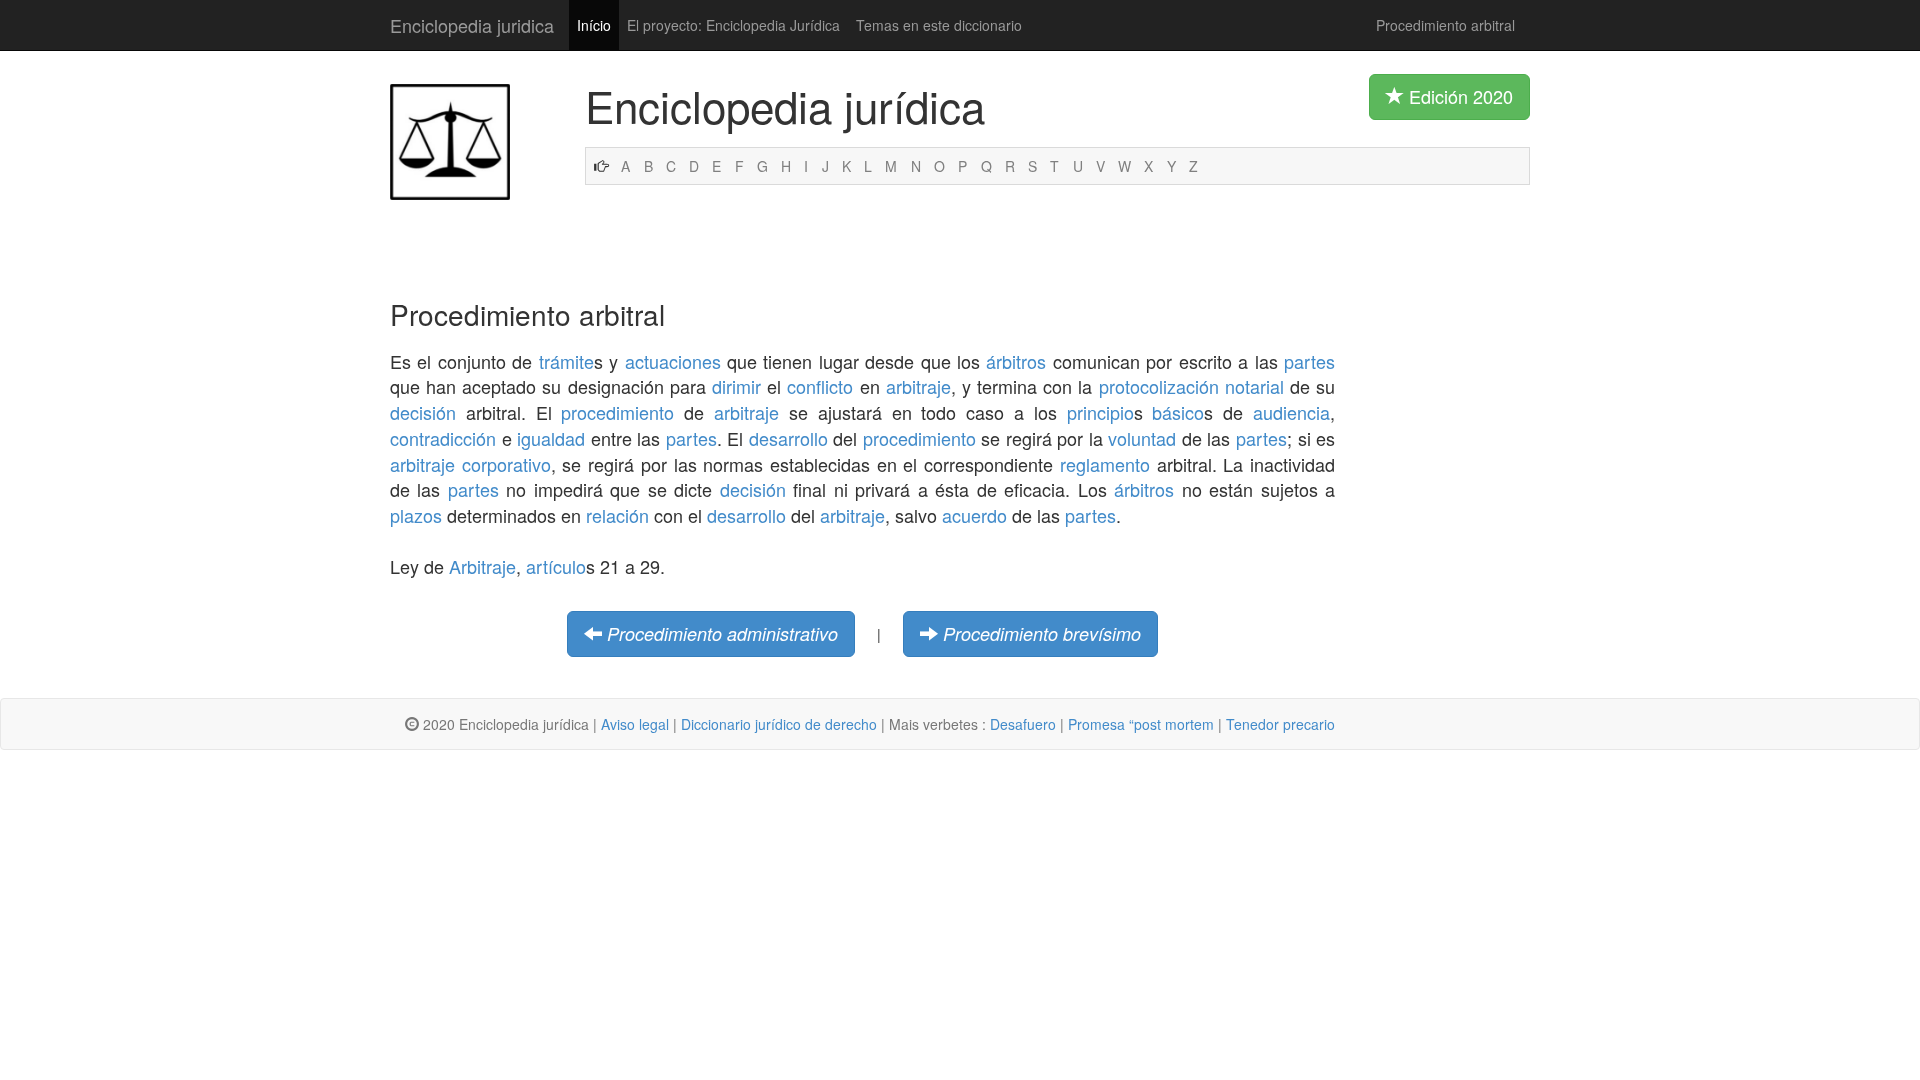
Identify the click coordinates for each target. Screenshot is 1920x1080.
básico (1178, 412)
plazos (416, 515)
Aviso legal (635, 724)
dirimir (736, 386)
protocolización (1159, 386)
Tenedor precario (1280, 724)
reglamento (1105, 464)
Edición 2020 (1458, 96)
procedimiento (617, 412)
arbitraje (918, 386)
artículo (556, 566)
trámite (566, 361)
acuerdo (974, 515)
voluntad (1142, 438)
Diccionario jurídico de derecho (779, 724)
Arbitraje (482, 566)
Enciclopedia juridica (472, 25)
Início (594, 25)
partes (1309, 361)
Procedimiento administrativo (722, 633)
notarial (1254, 386)
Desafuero (1023, 724)
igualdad (551, 438)
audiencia (1291, 412)
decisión (423, 412)
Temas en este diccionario (939, 25)
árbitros (1016, 361)
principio (1100, 412)
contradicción (443, 438)
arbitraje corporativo (470, 464)
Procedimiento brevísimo (1042, 633)
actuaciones (673, 361)
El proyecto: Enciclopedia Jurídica (733, 25)
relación (617, 515)
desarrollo (788, 438)
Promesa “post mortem (1141, 724)
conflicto (820, 386)
